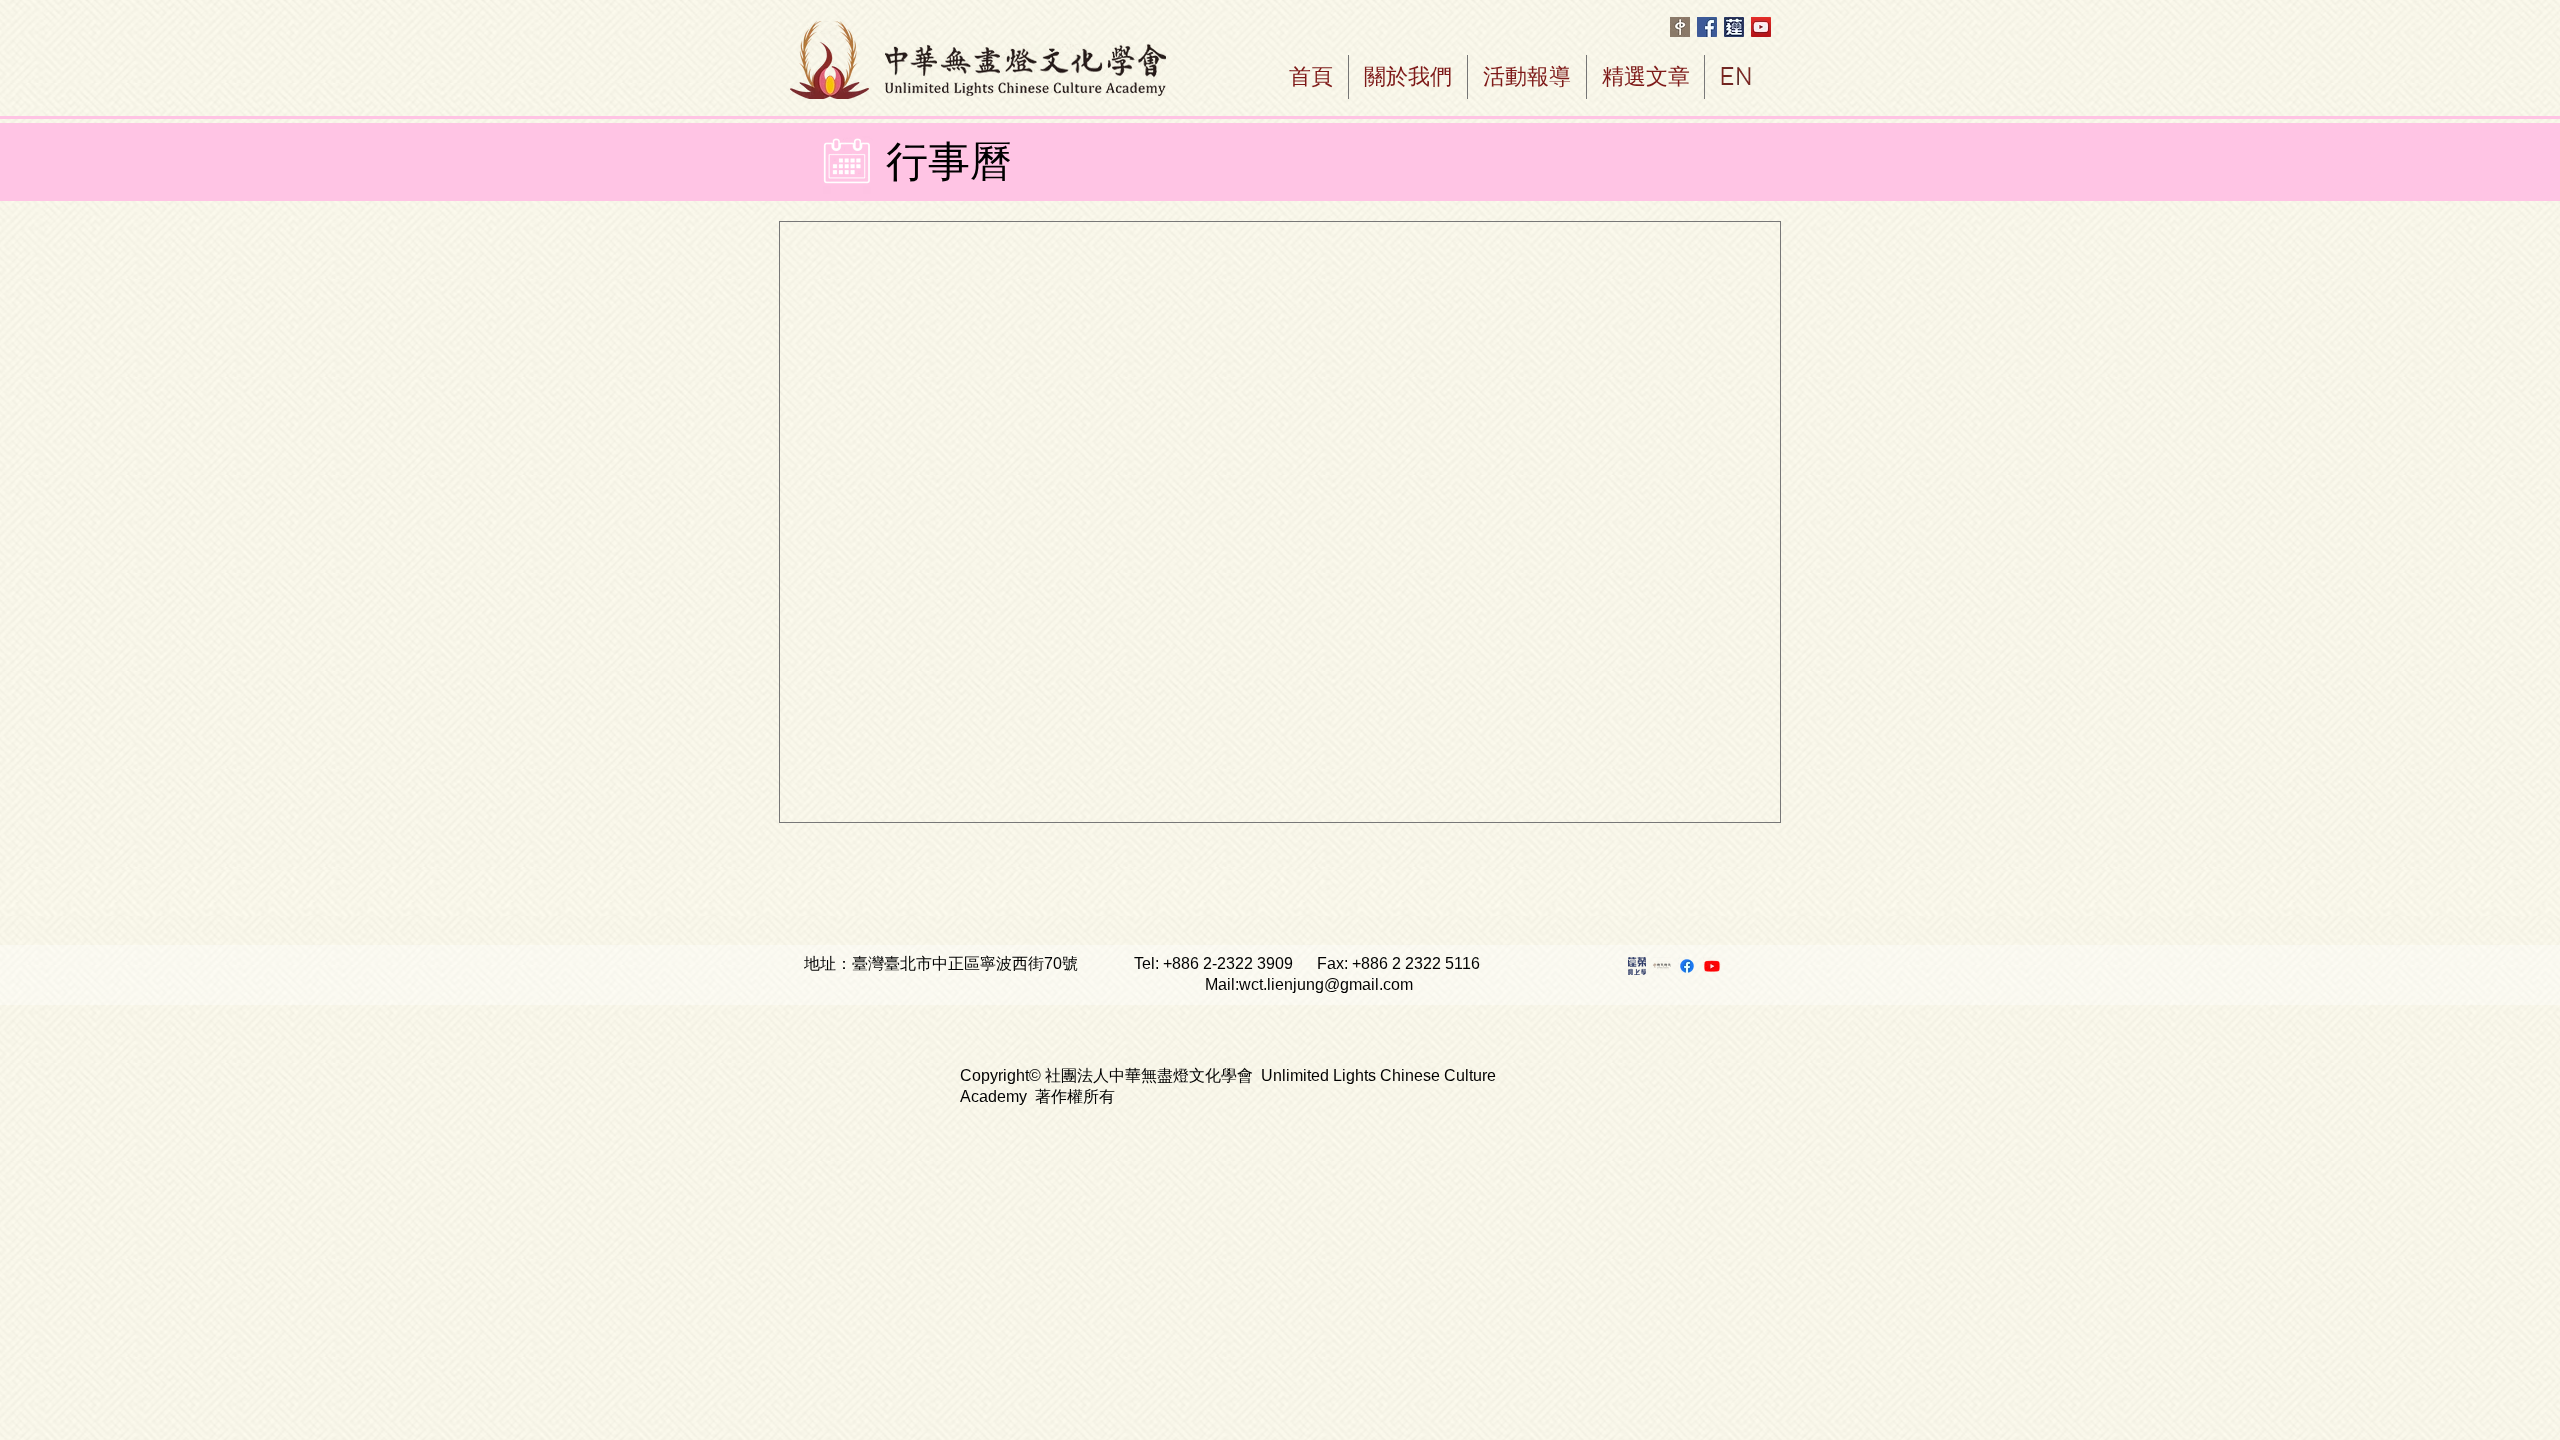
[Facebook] (1687, 966)
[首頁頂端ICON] (1734, 27)
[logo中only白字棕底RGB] (1680, 27)
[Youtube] (1712, 966)
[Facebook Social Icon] (1707, 27)
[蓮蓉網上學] (1637, 966)
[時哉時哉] (1662, 966)
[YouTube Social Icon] (1761, 27)
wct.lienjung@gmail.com (1326, 984)
